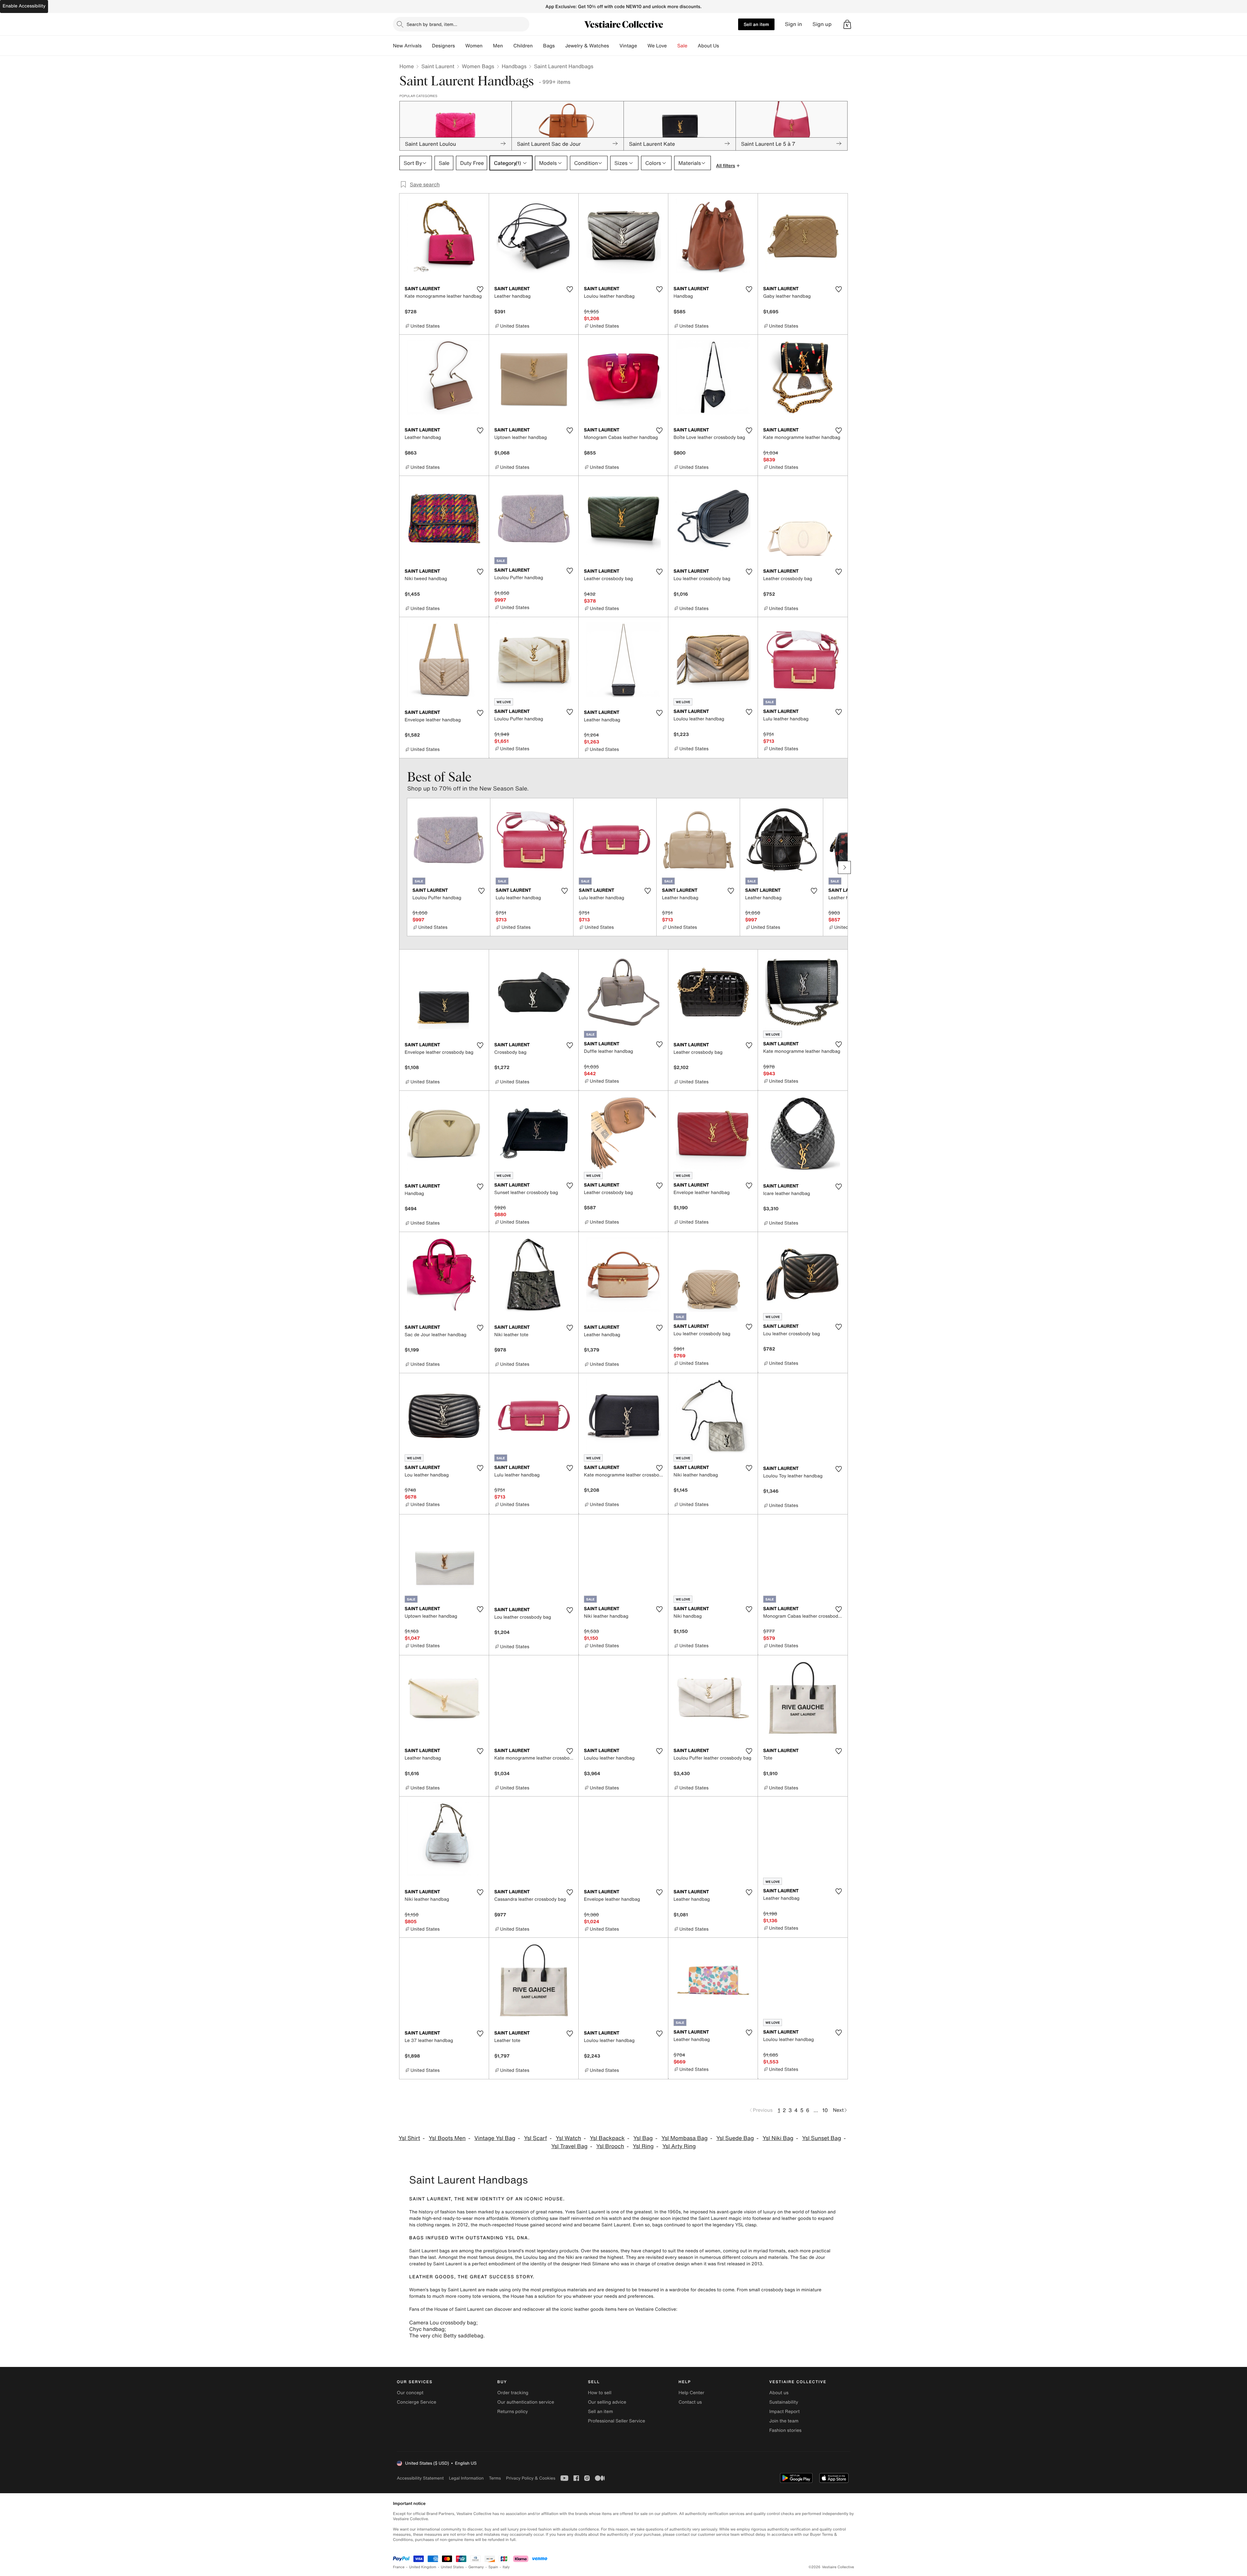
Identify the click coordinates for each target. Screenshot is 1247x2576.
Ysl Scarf (535, 2138)
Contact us (690, 2402)
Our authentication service (526, 2402)
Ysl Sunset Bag (822, 2138)
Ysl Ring (643, 2146)
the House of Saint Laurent (455, 2309)
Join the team (784, 2421)
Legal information (466, 2478)
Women (474, 46)
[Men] (508, 46)
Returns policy (512, 2412)
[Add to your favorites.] (480, 289)
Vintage (628, 46)
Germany (476, 2567)
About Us (708, 46)
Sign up (822, 24)
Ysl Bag (643, 2138)
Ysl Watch (568, 2138)
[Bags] (560, 46)
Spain (493, 2567)
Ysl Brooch (610, 2146)
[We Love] (672, 46)
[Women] (488, 46)
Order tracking (513, 2393)
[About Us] (724, 46)
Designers (443, 46)
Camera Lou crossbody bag (443, 2322)
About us (779, 2393)
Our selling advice (607, 2402)
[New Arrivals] (427, 46)
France (399, 2567)
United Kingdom (423, 2567)
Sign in (794, 24)
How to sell (599, 2393)
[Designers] (460, 46)
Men (498, 46)
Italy (506, 2567)
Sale (682, 46)
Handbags (514, 66)
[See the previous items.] (403, 867)
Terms (495, 2478)
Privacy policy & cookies (531, 2478)
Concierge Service (416, 2402)
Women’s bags (425, 2290)
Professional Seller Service (616, 2421)
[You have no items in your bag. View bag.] (847, 24)
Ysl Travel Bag (569, 2146)
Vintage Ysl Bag (495, 2138)
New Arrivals (407, 46)
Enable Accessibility (24, 6)
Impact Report (785, 2412)
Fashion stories (785, 2430)
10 (825, 2110)
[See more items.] (844, 867)
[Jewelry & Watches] (614, 46)
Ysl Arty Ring (679, 2146)
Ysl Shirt (409, 2138)
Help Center (692, 2393)
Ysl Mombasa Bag (685, 2138)
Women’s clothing (529, 2218)
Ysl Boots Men (447, 2138)
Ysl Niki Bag (778, 2138)
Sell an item (756, 24)
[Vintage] (642, 46)
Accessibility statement (420, 2478)
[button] (847, 24)
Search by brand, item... (432, 24)
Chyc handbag (427, 2329)
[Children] (538, 46)
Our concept (410, 2393)
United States (453, 2567)
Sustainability (784, 2402)
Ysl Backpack (607, 2138)
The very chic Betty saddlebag (446, 2335)
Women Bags (478, 66)
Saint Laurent (438, 66)
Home (407, 66)
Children (523, 46)
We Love (657, 46)
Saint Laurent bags (429, 2251)
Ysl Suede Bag (735, 2138)
